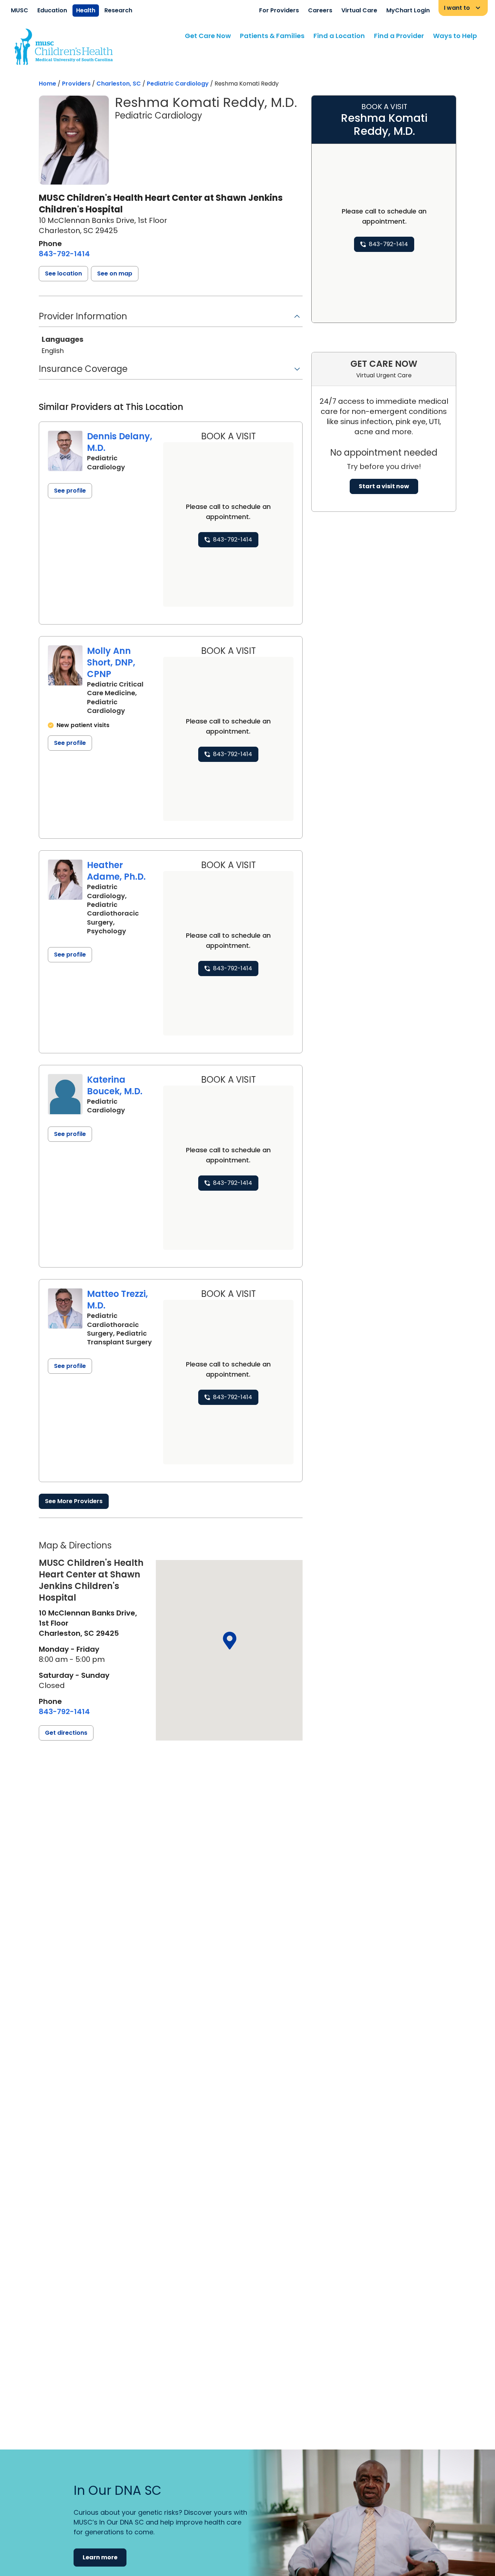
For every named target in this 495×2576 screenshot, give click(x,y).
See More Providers (74, 1501)
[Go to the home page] (64, 47)
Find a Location (339, 36)
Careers (320, 10)
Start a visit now (384, 486)
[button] (63, 274)
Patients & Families (272, 36)
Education (52, 10)
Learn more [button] (100, 2557)
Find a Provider (399, 36)
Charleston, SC (119, 84)
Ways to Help (455, 36)
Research (118, 10)
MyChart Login (408, 10)
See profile (70, 491)
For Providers (279, 10)
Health (86, 10)
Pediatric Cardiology (178, 84)
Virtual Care (359, 10)
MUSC (20, 10)
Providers (76, 84)
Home (47, 84)
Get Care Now (208, 36)
